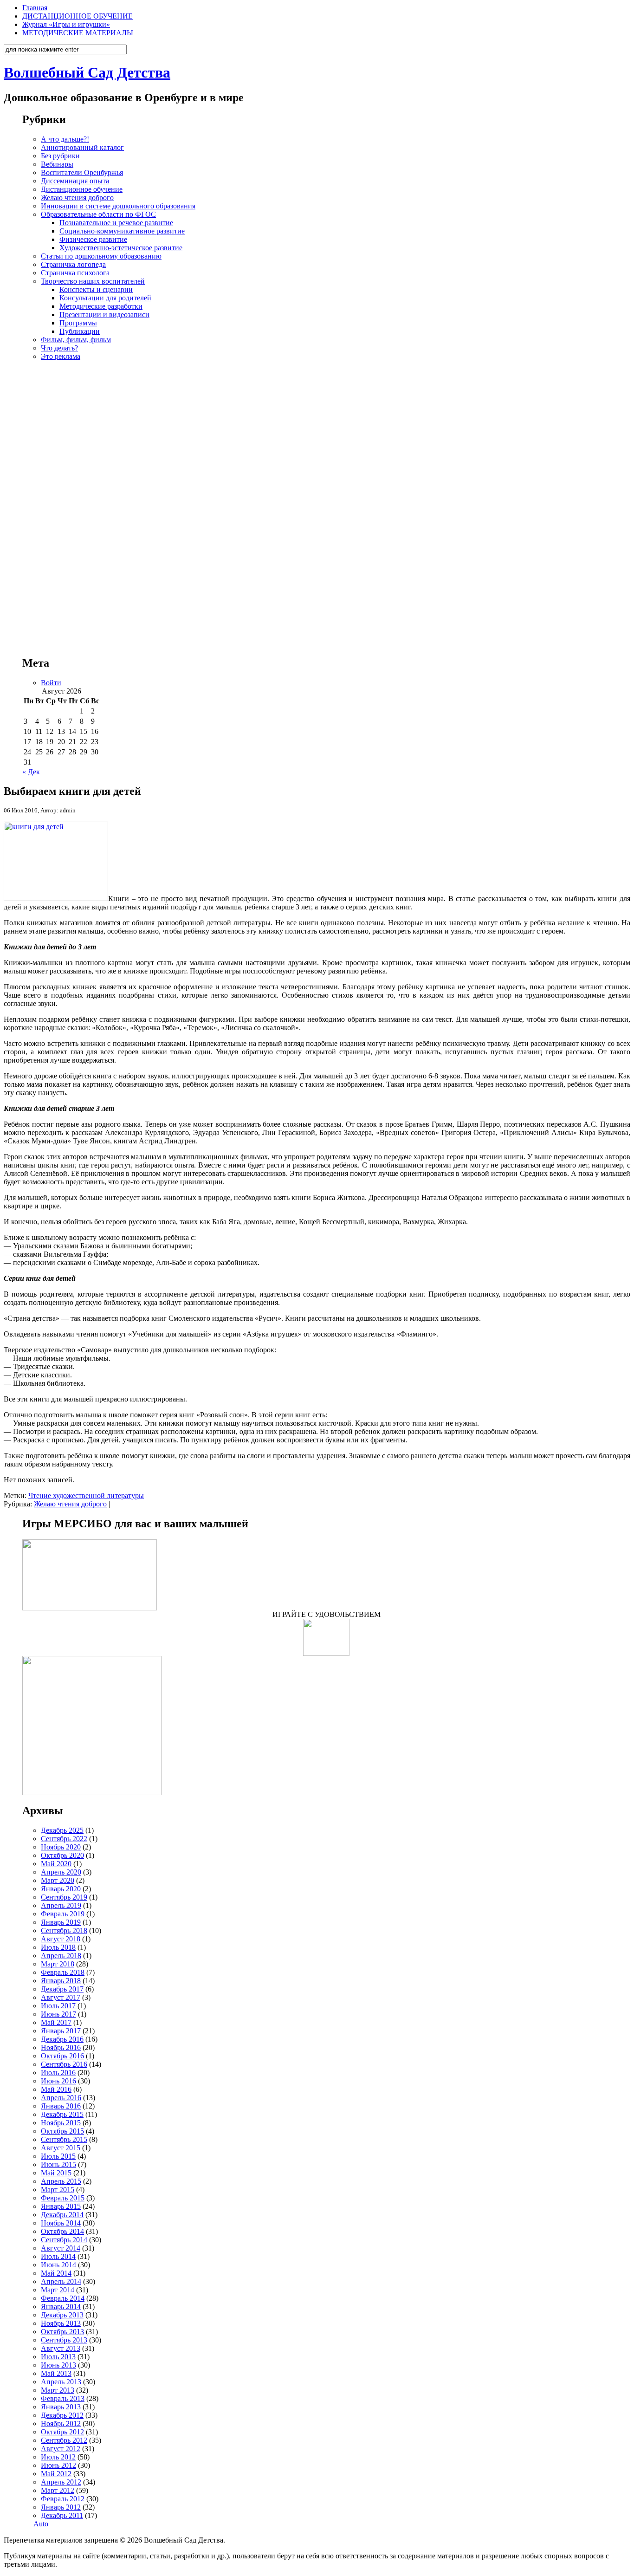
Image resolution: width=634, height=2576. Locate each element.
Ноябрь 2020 (61, 1847)
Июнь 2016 (58, 2081)
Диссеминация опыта (75, 181)
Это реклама (61, 356)
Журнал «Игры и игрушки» (66, 24)
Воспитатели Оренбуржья (82, 172)
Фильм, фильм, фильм (76, 340)
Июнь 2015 (58, 2164)
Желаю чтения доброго (77, 198)
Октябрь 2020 (62, 1855)
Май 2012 (56, 2474)
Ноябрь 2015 (61, 2123)
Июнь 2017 (58, 2014)
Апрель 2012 (61, 2482)
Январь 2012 (61, 2507)
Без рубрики (60, 156)
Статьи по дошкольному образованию (101, 256)
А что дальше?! (65, 139)
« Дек (31, 772)
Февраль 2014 (63, 2298)
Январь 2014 (61, 2307)
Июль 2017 (58, 2006)
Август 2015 (61, 2148)
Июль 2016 (58, 2073)
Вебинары (57, 164)
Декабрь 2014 (62, 2215)
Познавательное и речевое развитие (116, 223)
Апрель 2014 (61, 2281)
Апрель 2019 (61, 1905)
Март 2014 (58, 2290)
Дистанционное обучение (82, 189)
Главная (35, 8)
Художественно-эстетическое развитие (121, 248)
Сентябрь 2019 (64, 1897)
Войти (51, 683)
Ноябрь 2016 (61, 2047)
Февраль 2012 (63, 2499)
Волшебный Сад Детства (87, 72)
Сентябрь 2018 (64, 1930)
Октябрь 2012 (62, 2432)
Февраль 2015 (63, 2198)
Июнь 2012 (58, 2465)
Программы (78, 323)
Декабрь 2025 (62, 1830)
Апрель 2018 (61, 1956)
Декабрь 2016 (62, 2039)
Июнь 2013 (58, 2365)
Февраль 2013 (63, 2398)
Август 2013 (61, 2348)
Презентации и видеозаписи (104, 315)
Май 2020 (56, 1864)
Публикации (80, 331)
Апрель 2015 (61, 2181)
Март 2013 (58, 2390)
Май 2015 (56, 2173)
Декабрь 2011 (62, 2515)
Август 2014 (61, 2248)
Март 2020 (58, 1880)
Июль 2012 (58, 2457)
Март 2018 (58, 1964)
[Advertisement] (326, 500)
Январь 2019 (61, 1922)
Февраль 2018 (63, 1972)
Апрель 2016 (61, 2098)
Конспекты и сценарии (96, 289)
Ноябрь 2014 (61, 2223)
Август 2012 (61, 2449)
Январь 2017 (61, 2031)
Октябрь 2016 (62, 2056)
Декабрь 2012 (62, 2415)
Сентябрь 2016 (64, 2064)
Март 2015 (58, 2190)
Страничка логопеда (73, 264)
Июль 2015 (58, 2156)
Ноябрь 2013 (61, 2323)
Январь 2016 (61, 2106)
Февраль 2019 (63, 1914)
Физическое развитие (93, 239)
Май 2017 (56, 2022)
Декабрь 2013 (62, 2315)
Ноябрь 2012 (61, 2424)
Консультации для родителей (105, 298)
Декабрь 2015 (62, 2114)
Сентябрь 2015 (64, 2139)
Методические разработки (101, 306)
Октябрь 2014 (62, 2231)
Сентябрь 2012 (64, 2440)
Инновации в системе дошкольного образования (118, 206)
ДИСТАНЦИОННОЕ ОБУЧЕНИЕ (78, 16)
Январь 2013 (61, 2407)
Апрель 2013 (61, 2382)
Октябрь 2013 (62, 2332)
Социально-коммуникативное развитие (122, 231)
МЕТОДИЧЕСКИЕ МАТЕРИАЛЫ (78, 33)
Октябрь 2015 (62, 2131)
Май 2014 (56, 2273)
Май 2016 (56, 2089)
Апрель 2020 (61, 1872)
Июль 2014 (58, 2256)
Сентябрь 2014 (64, 2240)
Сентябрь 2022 (64, 1839)
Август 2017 (61, 1997)
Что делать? (59, 348)
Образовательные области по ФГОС (98, 214)
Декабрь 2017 (62, 1989)
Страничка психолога (75, 273)
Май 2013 (56, 2373)
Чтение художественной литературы (86, 1496)
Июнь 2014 (58, 2265)
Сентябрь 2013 (64, 2340)
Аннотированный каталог (82, 147)
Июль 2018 (58, 1947)
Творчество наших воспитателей (93, 281)
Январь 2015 (61, 2206)
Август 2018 (61, 1939)
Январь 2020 (61, 1889)
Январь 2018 (61, 1981)
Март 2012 (58, 2490)
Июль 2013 (58, 2357)
